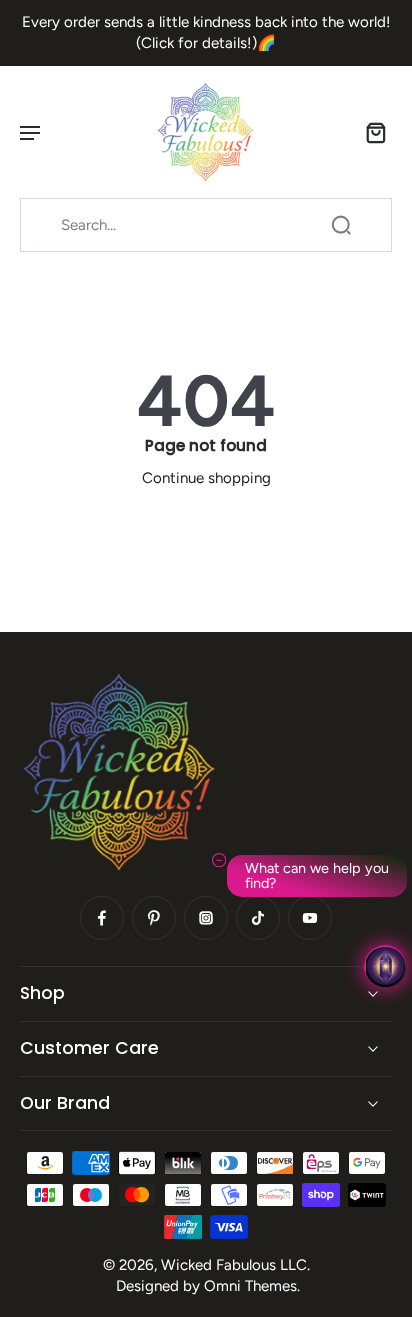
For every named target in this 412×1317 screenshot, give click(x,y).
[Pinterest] (154, 918)
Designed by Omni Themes (206, 1286)
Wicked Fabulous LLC (234, 1265)
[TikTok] (258, 918)
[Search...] (341, 225)
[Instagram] (206, 918)
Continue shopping (206, 478)
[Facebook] (102, 918)
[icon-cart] (370, 132)
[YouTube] (310, 918)
